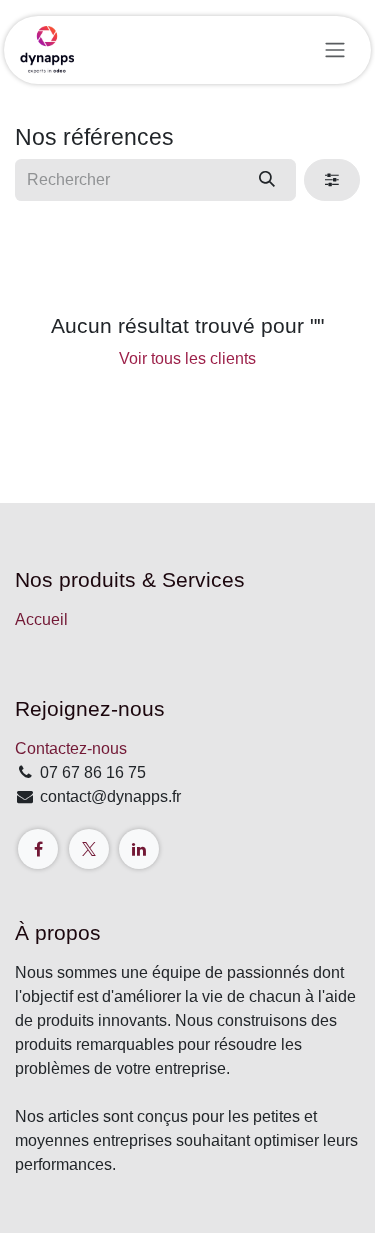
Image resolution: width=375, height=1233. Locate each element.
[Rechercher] (267, 180)
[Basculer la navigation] (335, 50)
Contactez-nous (71, 748)
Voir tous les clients (187, 358)
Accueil (41, 619)
